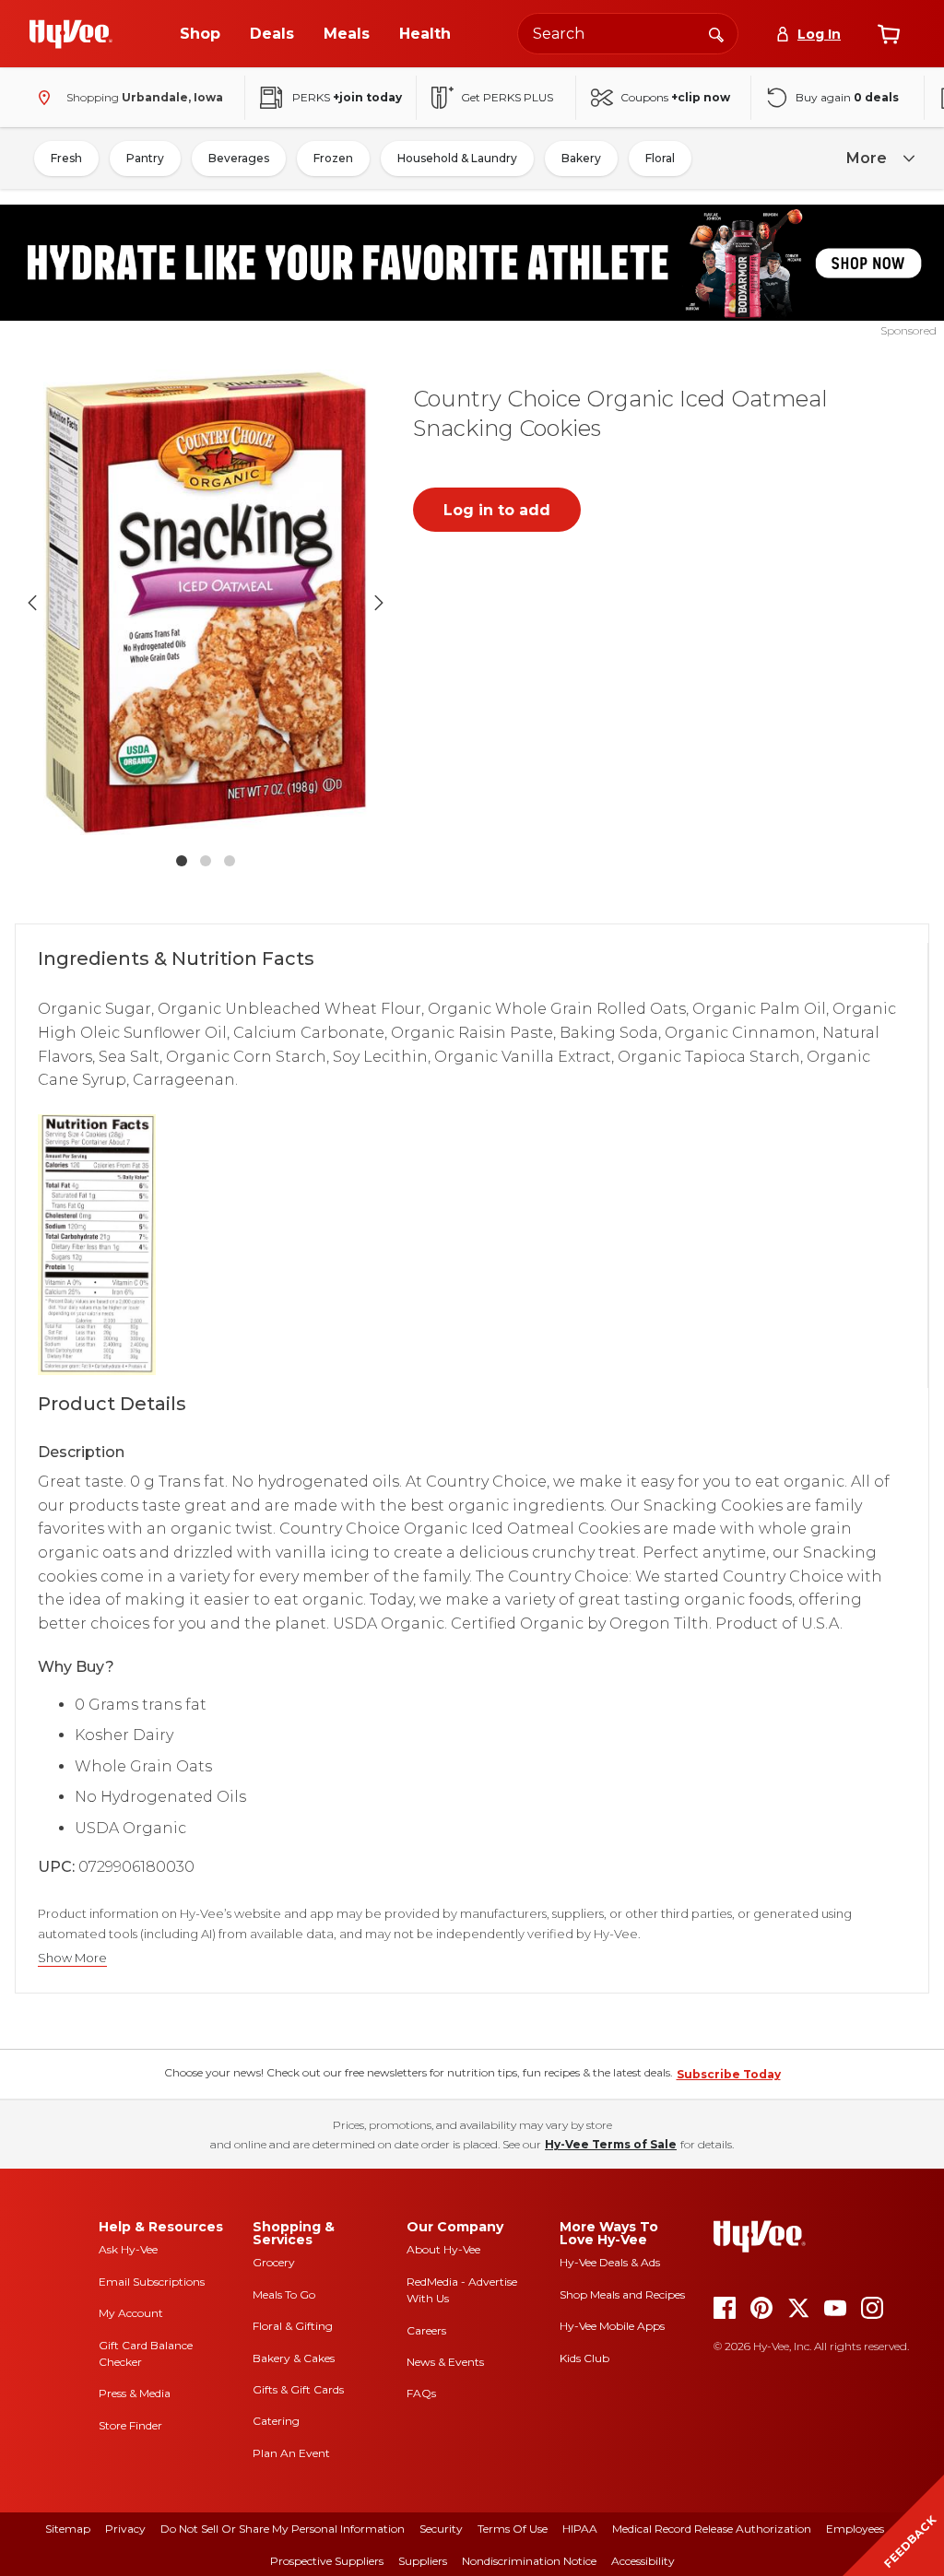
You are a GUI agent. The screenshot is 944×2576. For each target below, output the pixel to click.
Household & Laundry (457, 158)
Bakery (581, 158)
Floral (660, 158)
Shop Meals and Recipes (622, 2294)
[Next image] (379, 603)
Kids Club (584, 2358)
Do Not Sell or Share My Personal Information (283, 2529)
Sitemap (68, 2529)
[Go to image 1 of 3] (182, 861)
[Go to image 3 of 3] (230, 861)
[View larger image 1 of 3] (206, 602)
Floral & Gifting (293, 2326)
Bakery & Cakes (294, 2358)
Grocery (274, 2262)
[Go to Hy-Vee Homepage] (71, 34)
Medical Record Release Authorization (712, 2529)
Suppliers (423, 2561)
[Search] (716, 33)
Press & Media (135, 2393)
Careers (426, 2330)
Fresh (66, 158)
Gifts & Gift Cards (298, 2389)
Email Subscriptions (152, 2282)
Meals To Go (284, 2294)
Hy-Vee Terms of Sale (611, 2144)
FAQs (421, 2393)
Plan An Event (291, 2453)
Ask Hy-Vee (128, 2249)
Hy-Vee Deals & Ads (610, 2262)
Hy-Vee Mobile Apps (612, 2326)
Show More (72, 1958)
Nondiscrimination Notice (529, 2561)
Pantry (145, 158)
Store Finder (130, 2425)
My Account (131, 2313)
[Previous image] (32, 603)
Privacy (125, 2529)
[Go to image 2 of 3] (206, 861)
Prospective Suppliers (327, 2561)
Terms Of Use (513, 2529)
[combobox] (628, 34)
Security (441, 2529)
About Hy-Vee (443, 2249)
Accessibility (643, 2561)
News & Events (445, 2362)
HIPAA (580, 2529)
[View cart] (889, 34)
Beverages (239, 158)
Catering (276, 2421)
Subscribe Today (729, 2074)
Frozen (333, 158)
